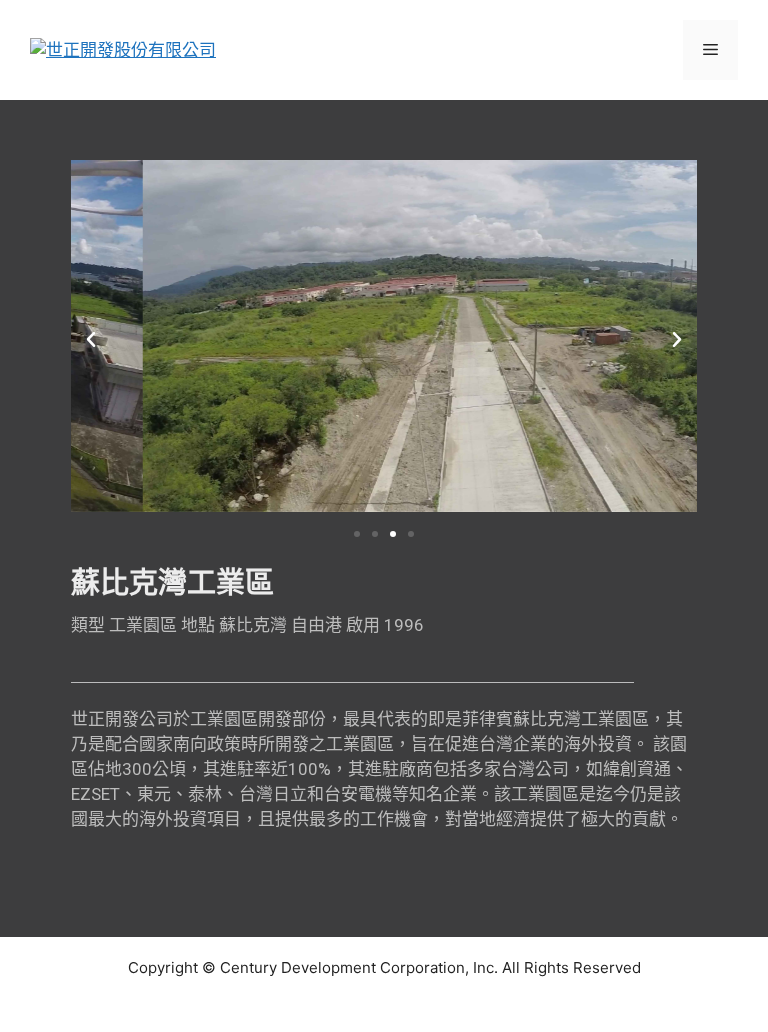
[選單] (710, 50)
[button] (91, 340)
